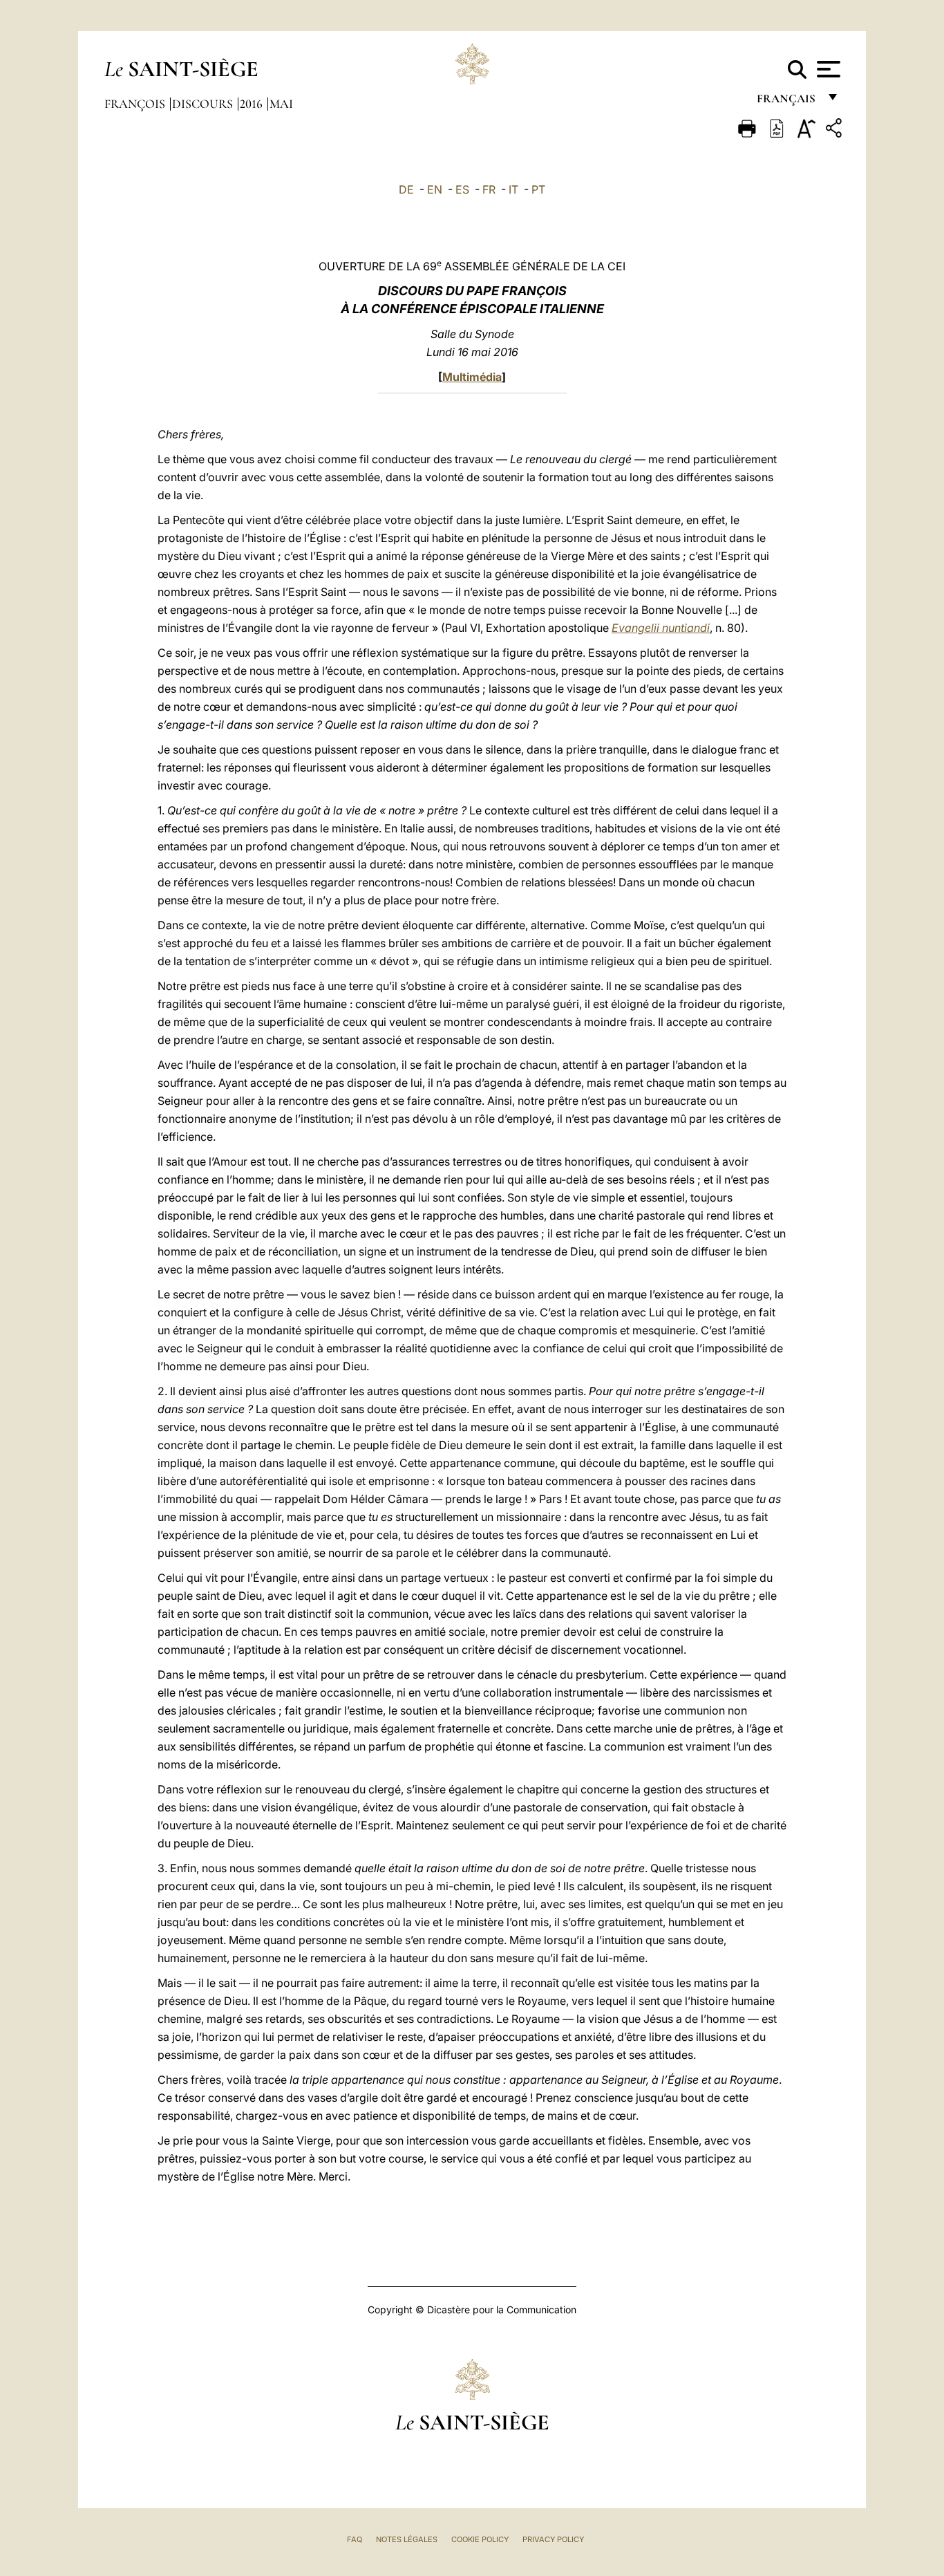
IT (513, 189)
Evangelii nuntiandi (661, 628)
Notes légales (407, 2539)
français (787, 102)
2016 (253, 104)
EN (435, 189)
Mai (281, 104)
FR (489, 189)
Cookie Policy (480, 2539)
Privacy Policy (553, 2539)
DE (406, 189)
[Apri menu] (827, 69)
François (136, 104)
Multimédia (472, 377)
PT (538, 189)
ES (462, 189)
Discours (204, 104)
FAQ (355, 2539)
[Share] (836, 130)
